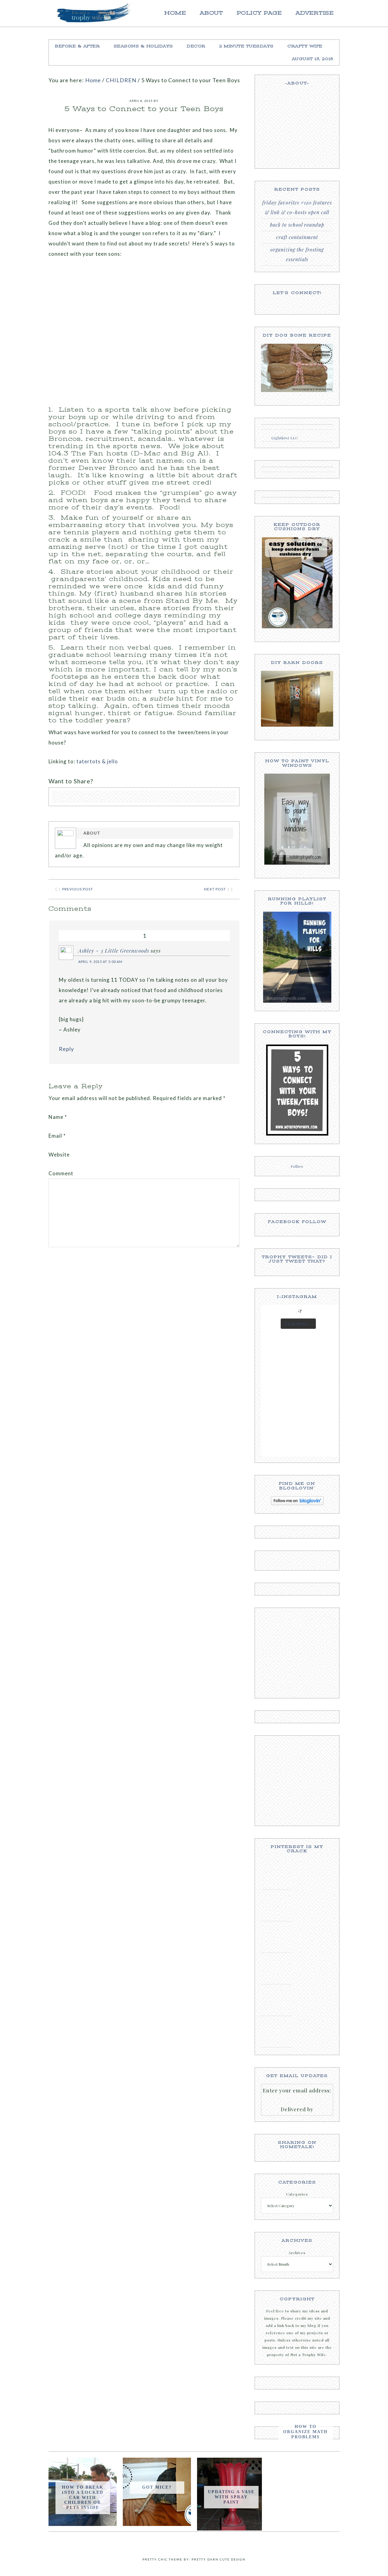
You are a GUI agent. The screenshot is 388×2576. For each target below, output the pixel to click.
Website (59, 1155)
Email (57, 1136)
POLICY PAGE (259, 13)
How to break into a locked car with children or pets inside (83, 2497)
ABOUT (211, 13)
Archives (297, 2253)
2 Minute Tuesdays (246, 46)
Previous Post (78, 889)
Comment (61, 1173)
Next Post (215, 889)
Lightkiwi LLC (285, 438)
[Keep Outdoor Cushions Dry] (297, 583)
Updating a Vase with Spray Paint (231, 2497)
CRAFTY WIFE (305, 46)
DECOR (196, 46)
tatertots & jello (97, 761)
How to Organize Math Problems (305, 2432)
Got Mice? (157, 2487)
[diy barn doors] (297, 699)
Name (58, 1117)
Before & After (77, 46)
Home (175, 13)
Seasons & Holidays (143, 46)
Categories (297, 2194)
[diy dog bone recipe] (297, 368)
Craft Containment (297, 237)
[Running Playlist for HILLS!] (297, 1001)
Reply (66, 1049)
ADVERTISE (315, 13)
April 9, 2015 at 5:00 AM (100, 962)
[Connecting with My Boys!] (297, 1134)
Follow (297, 1166)
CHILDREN (121, 80)
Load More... (298, 1323)
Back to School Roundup (297, 225)
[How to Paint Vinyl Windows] (297, 819)
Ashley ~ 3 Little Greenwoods (114, 950)
